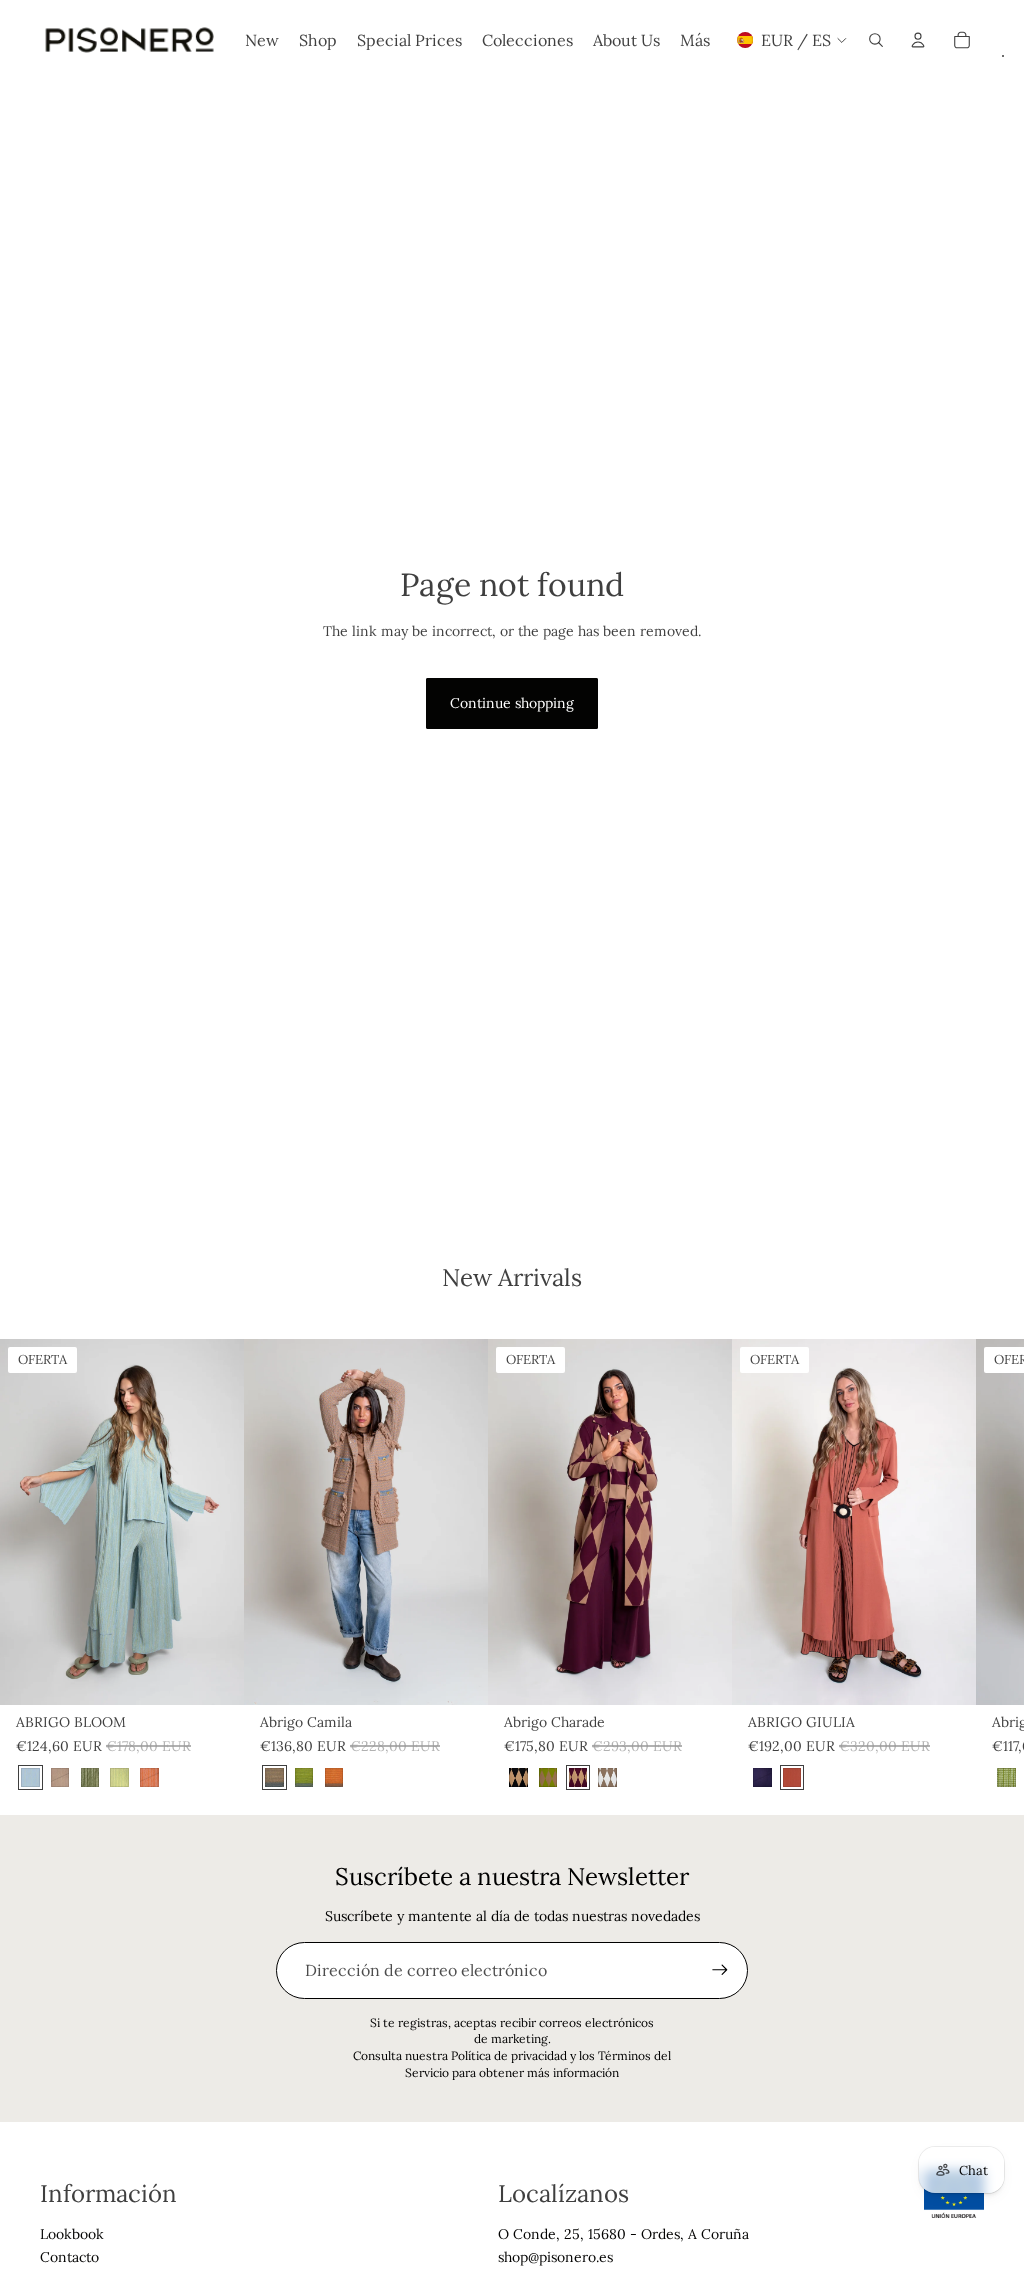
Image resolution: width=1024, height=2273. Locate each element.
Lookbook (72, 2234)
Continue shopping (512, 703)
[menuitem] (695, 40)
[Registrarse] (720, 1970)
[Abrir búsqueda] (876, 40)
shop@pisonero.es (555, 2257)
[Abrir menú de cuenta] (918, 40)
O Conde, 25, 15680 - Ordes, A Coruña (623, 2234)
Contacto (69, 2257)
